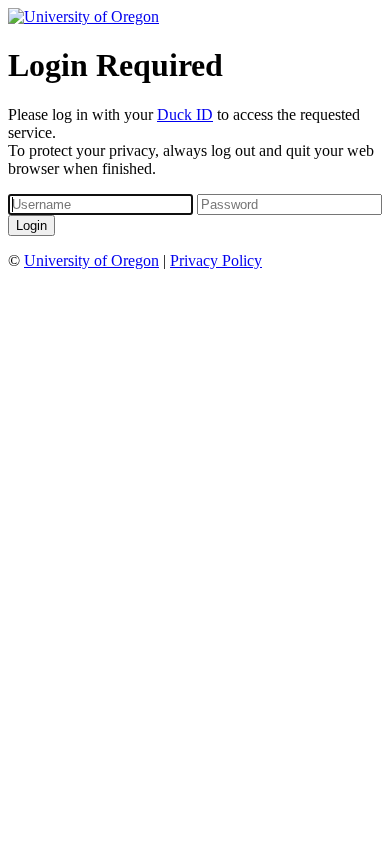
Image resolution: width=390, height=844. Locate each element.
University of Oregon (91, 260)
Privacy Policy (216, 260)
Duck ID (185, 114)
